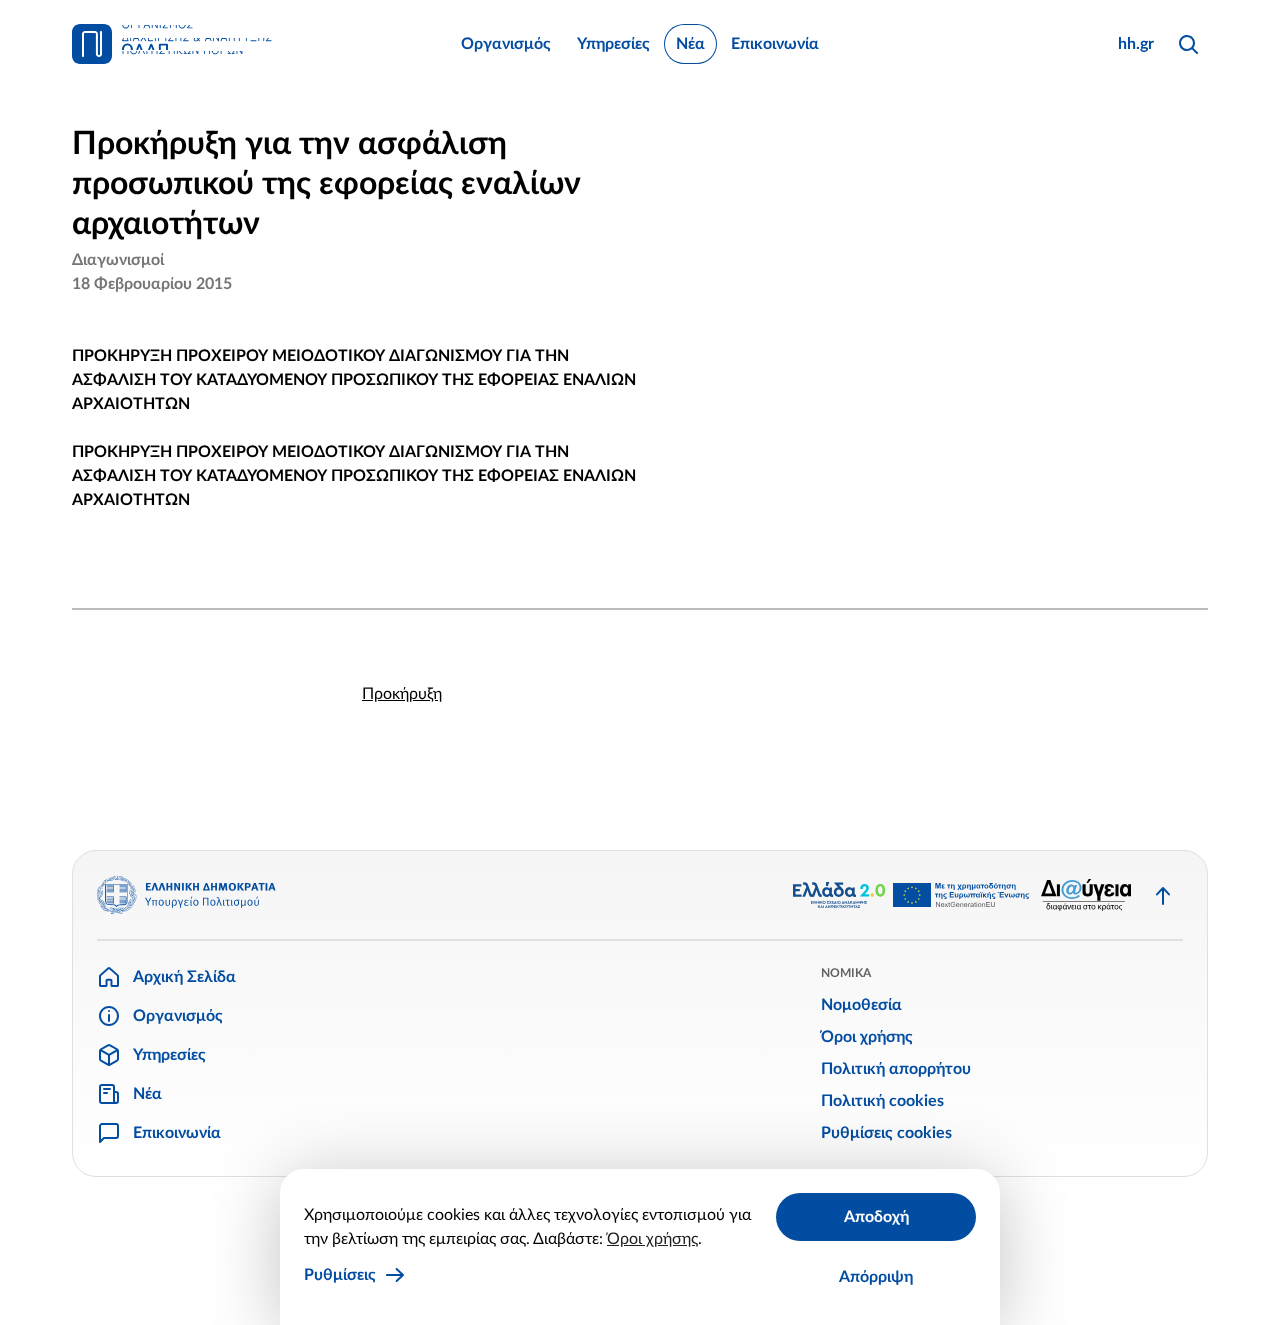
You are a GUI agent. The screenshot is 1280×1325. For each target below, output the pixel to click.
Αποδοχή (876, 1217)
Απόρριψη (876, 1277)
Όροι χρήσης (652, 1239)
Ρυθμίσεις (340, 1275)
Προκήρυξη (402, 694)
